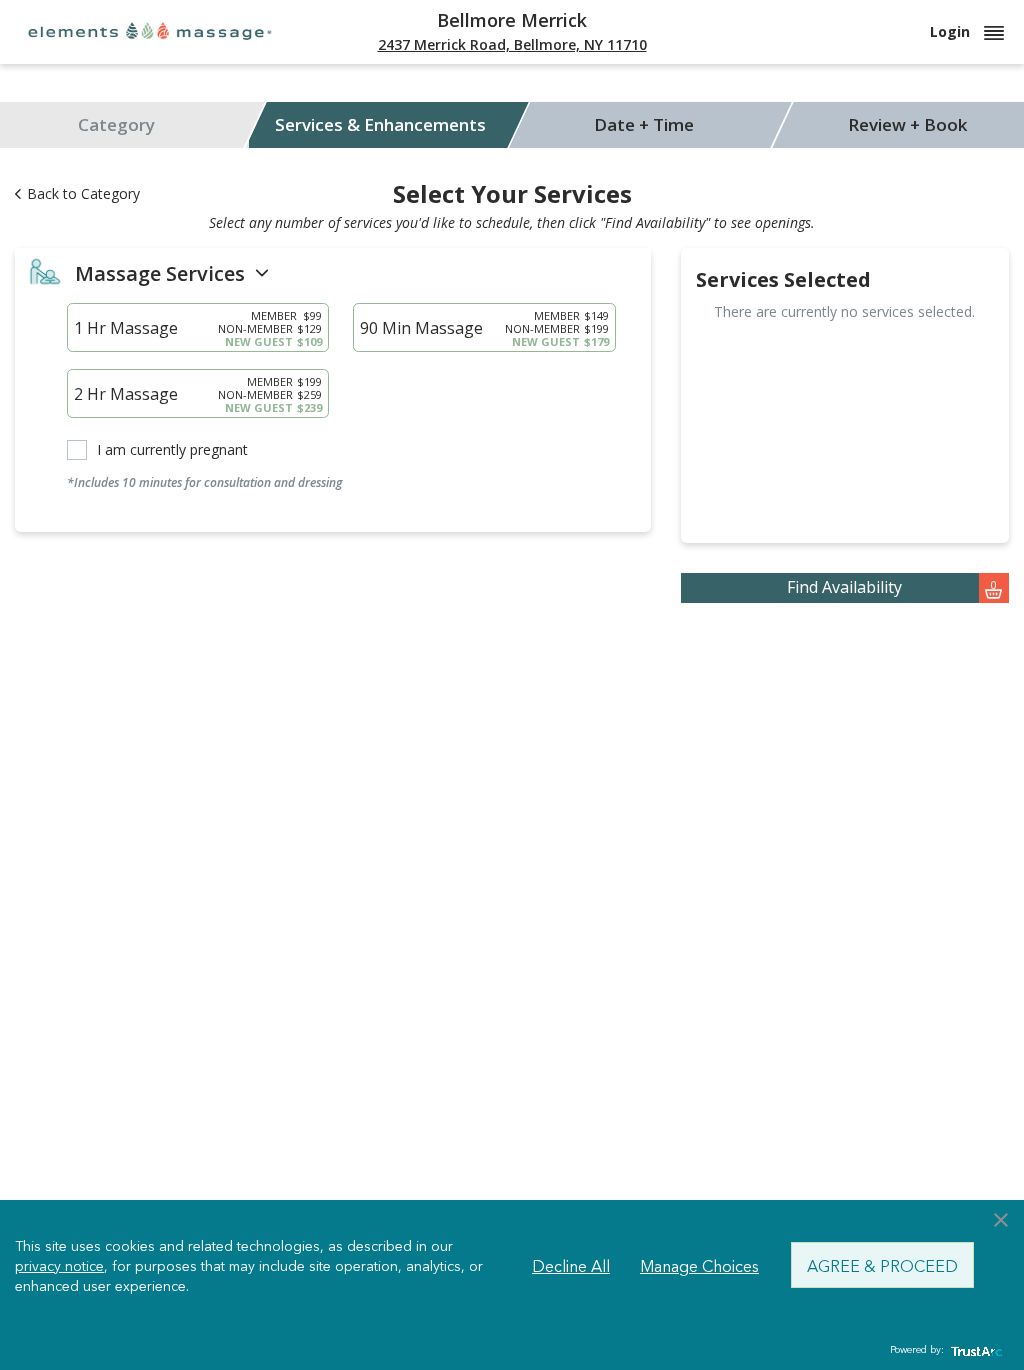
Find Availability (892, 587)
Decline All (571, 1265)
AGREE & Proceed (882, 1265)
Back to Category (83, 193)
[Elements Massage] (150, 30)
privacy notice (59, 1265)
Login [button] (952, 31)
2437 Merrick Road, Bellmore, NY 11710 (512, 44)
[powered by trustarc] (974, 1350)
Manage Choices (699, 1265)
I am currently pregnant (172, 450)
